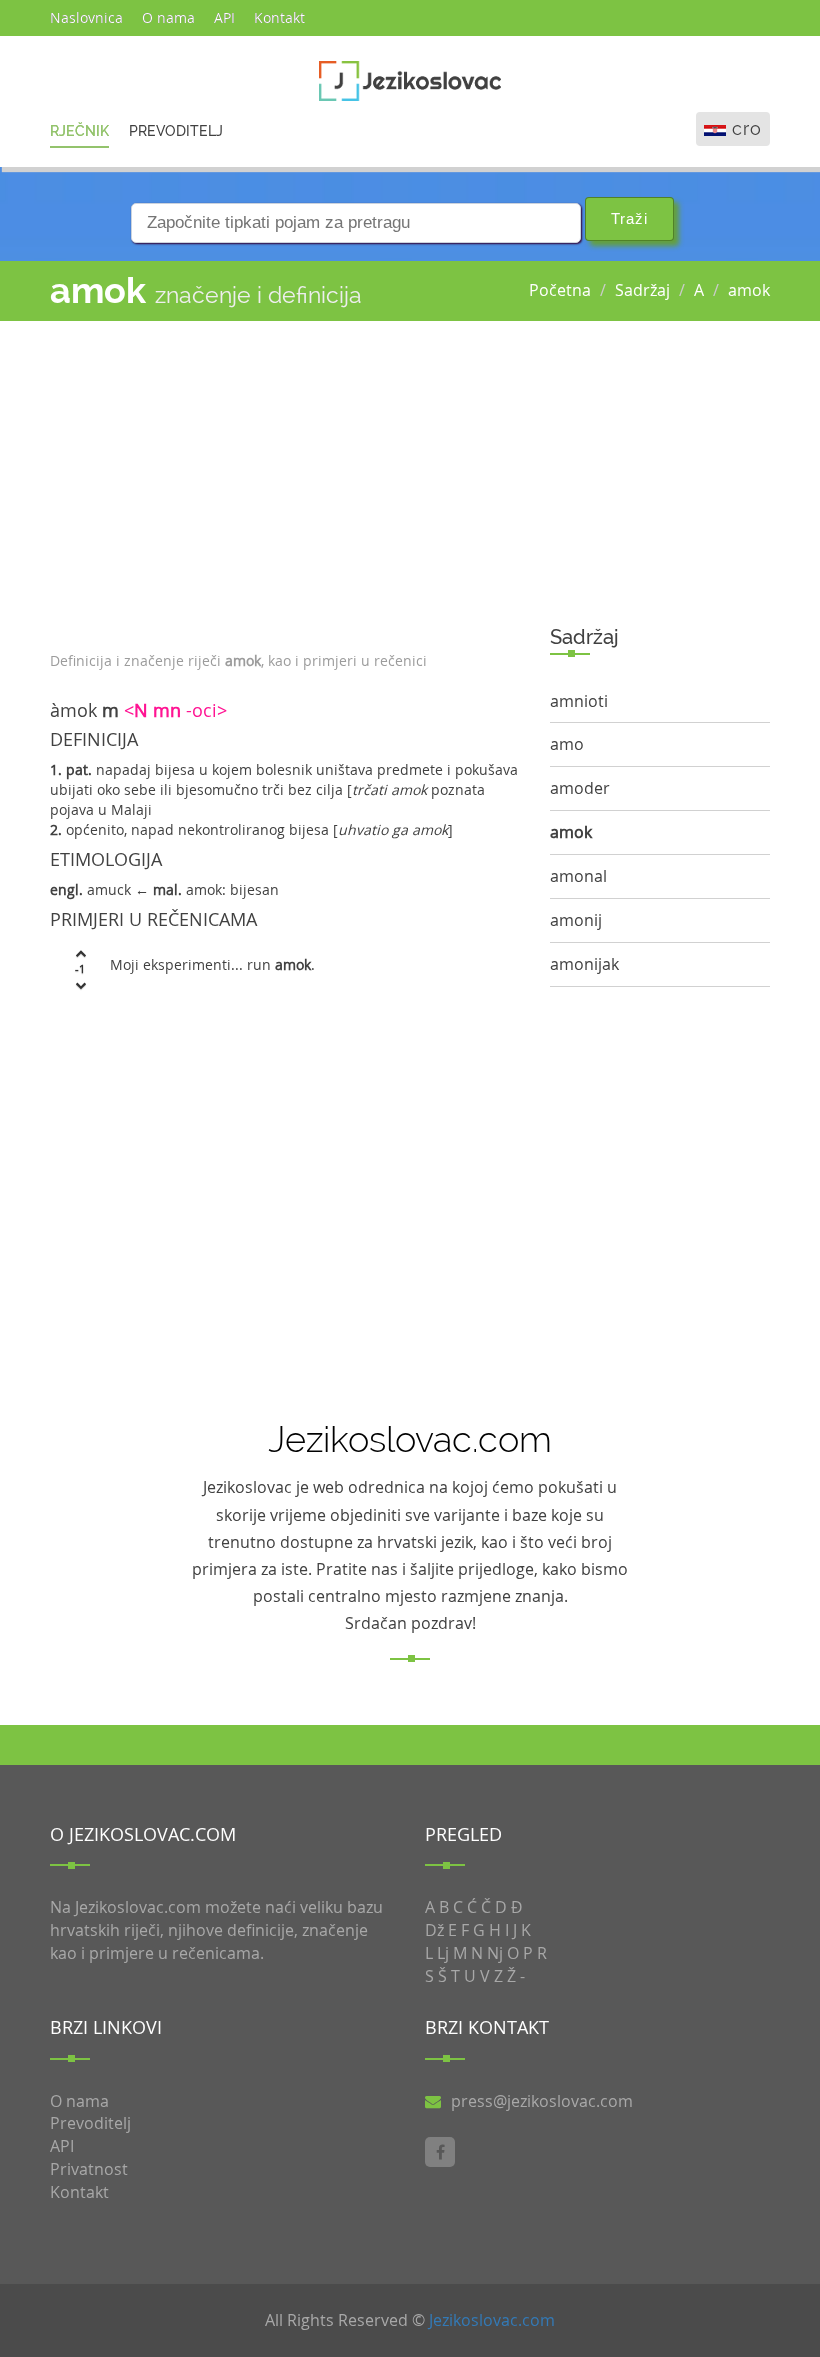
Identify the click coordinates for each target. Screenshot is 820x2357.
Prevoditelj (176, 131)
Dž (434, 1930)
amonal (578, 876)
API (224, 17)
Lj (443, 1953)
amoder (580, 788)
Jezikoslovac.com (492, 2320)
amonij (576, 920)
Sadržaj (642, 290)
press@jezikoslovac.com (542, 2101)
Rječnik (79, 131)
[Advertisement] (285, 481)
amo (567, 744)
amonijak (584, 964)
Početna (560, 290)
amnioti (579, 701)
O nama (168, 17)
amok (749, 290)
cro (747, 128)
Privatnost (89, 2169)
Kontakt (279, 17)
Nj (495, 1953)
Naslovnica (86, 17)
